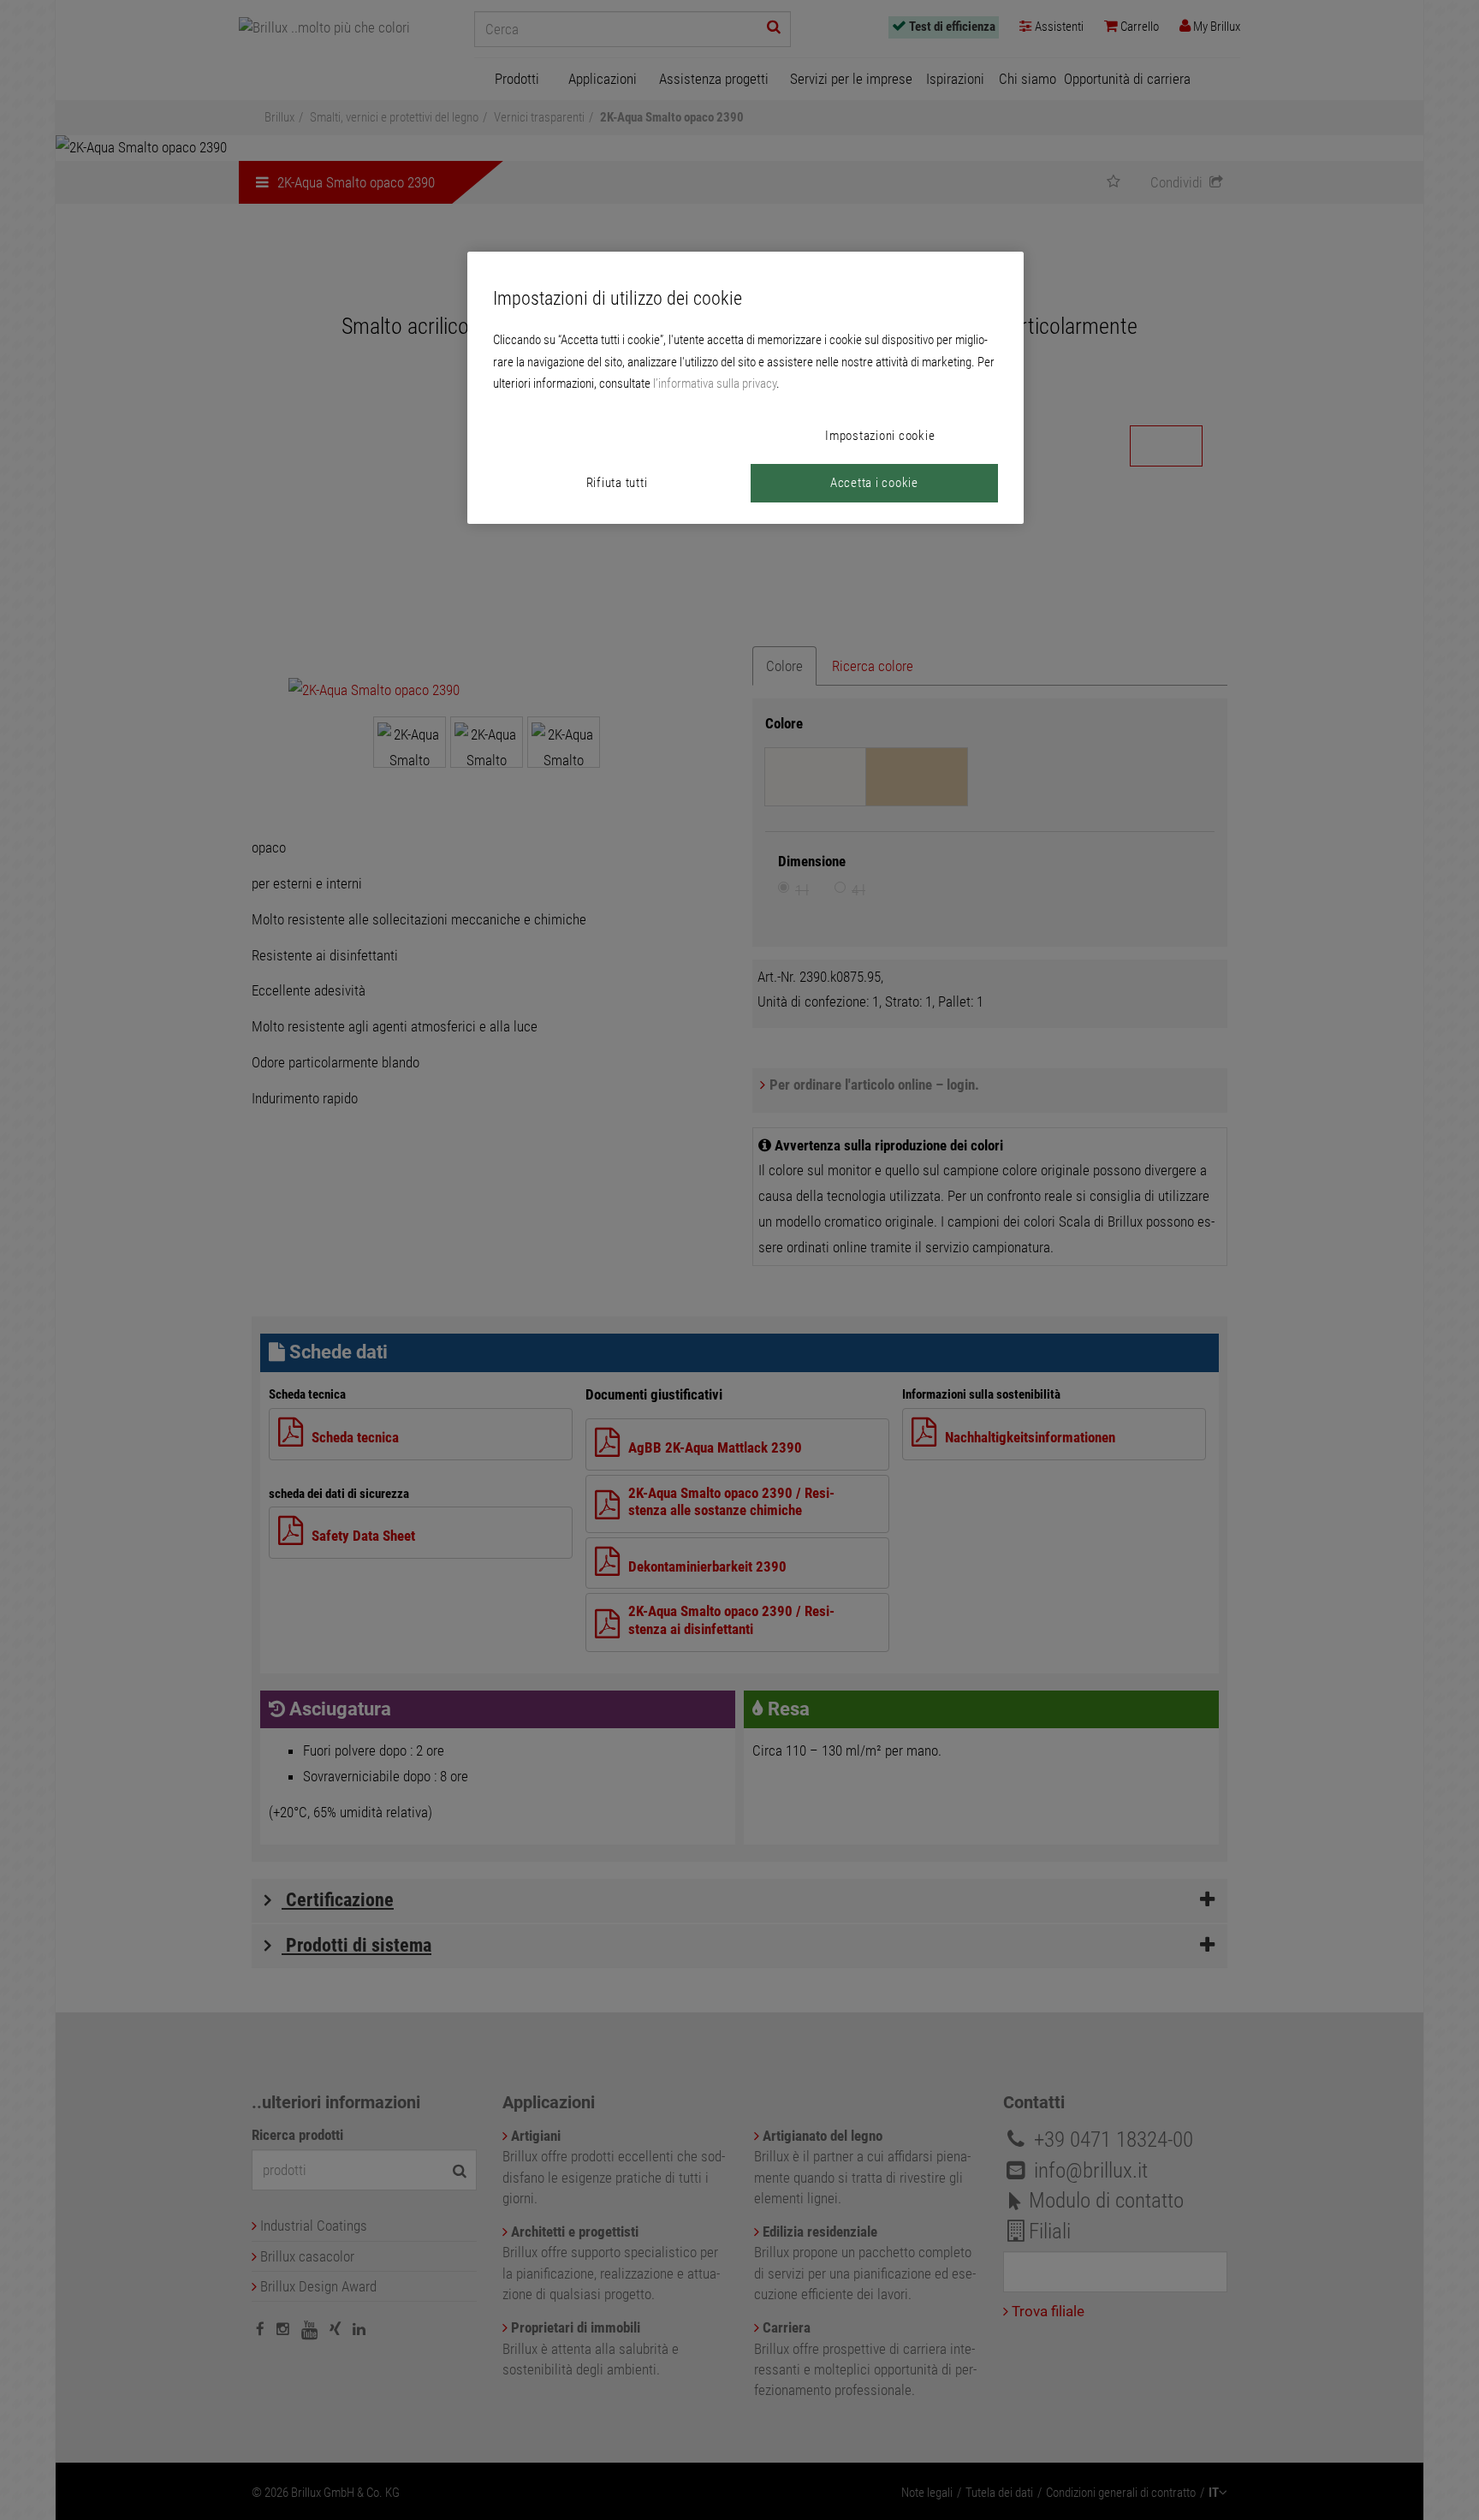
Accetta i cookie (874, 483)
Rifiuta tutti (617, 483)
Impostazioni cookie (880, 436)
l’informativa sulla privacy (715, 383)
